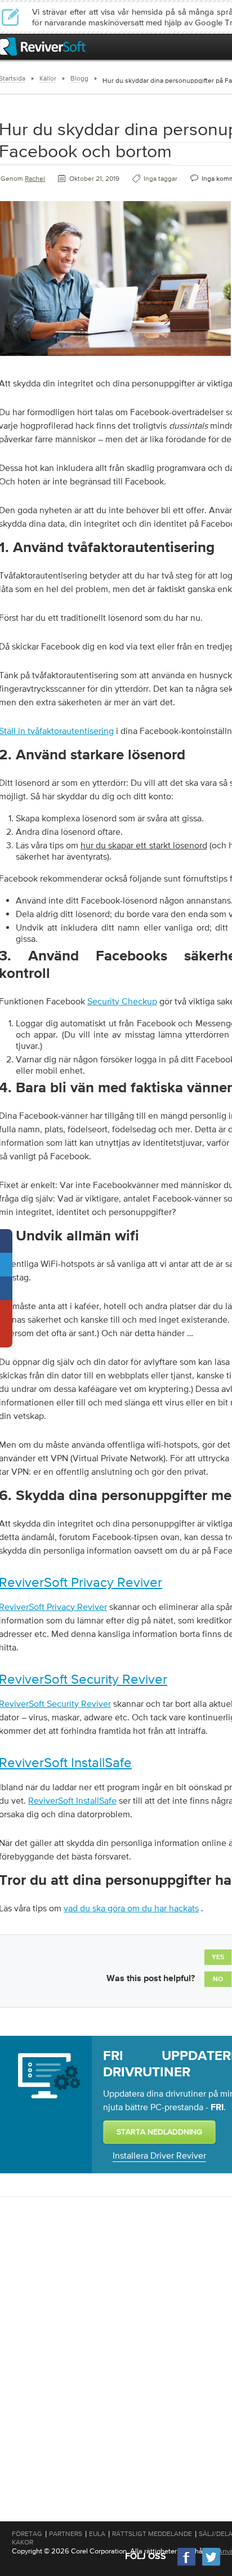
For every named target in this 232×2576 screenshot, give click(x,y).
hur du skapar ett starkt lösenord (144, 845)
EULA (97, 2534)
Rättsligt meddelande (152, 2534)
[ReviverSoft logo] (43, 46)
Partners (66, 2534)
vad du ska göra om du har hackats (131, 1908)
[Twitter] (211, 2564)
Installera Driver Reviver (159, 2155)
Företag (27, 2534)
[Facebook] (187, 2564)
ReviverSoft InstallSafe (72, 1800)
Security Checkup (122, 1001)
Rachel (35, 179)
